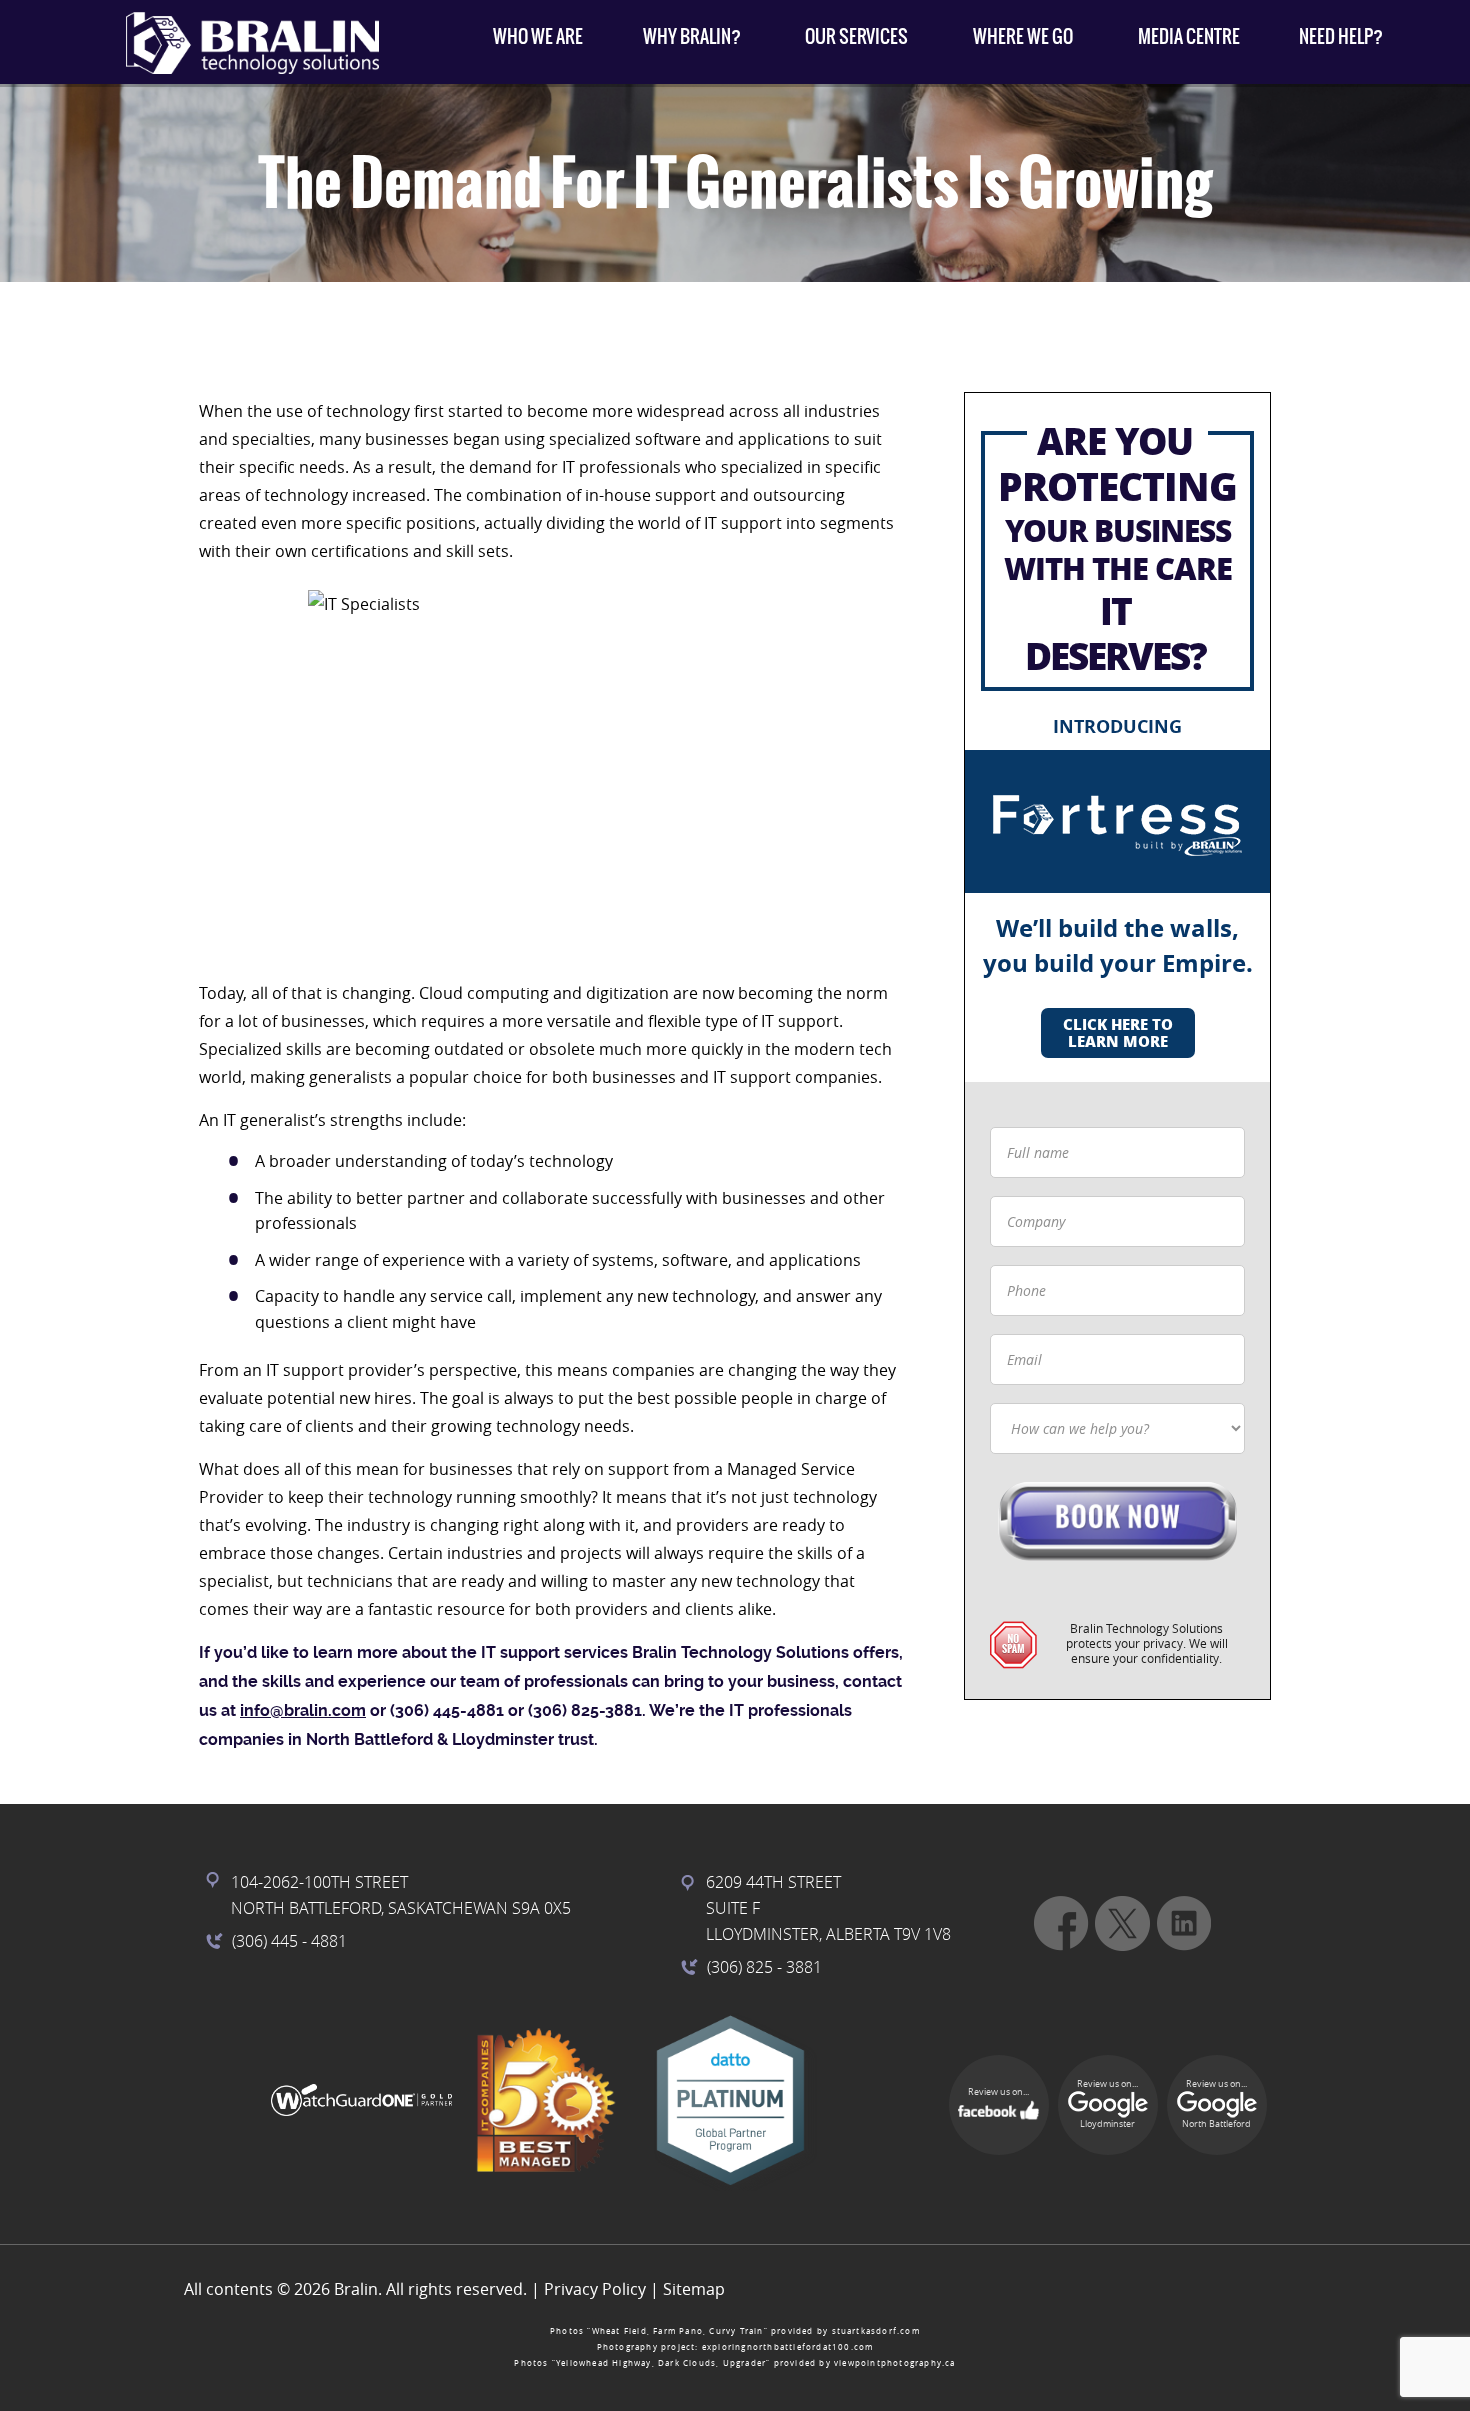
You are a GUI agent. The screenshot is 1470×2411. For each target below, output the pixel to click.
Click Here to (1118, 1032)
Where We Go (1023, 36)
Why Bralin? (692, 36)
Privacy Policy (595, 2289)
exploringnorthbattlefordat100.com (788, 2347)
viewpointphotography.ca (895, 2363)
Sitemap (694, 2289)
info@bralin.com (303, 1710)
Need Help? (1341, 36)
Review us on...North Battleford (1216, 2104)
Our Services (856, 36)
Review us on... (998, 2092)
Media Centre (1189, 36)
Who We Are (538, 36)
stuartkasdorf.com (876, 2331)
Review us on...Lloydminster (1107, 2104)
